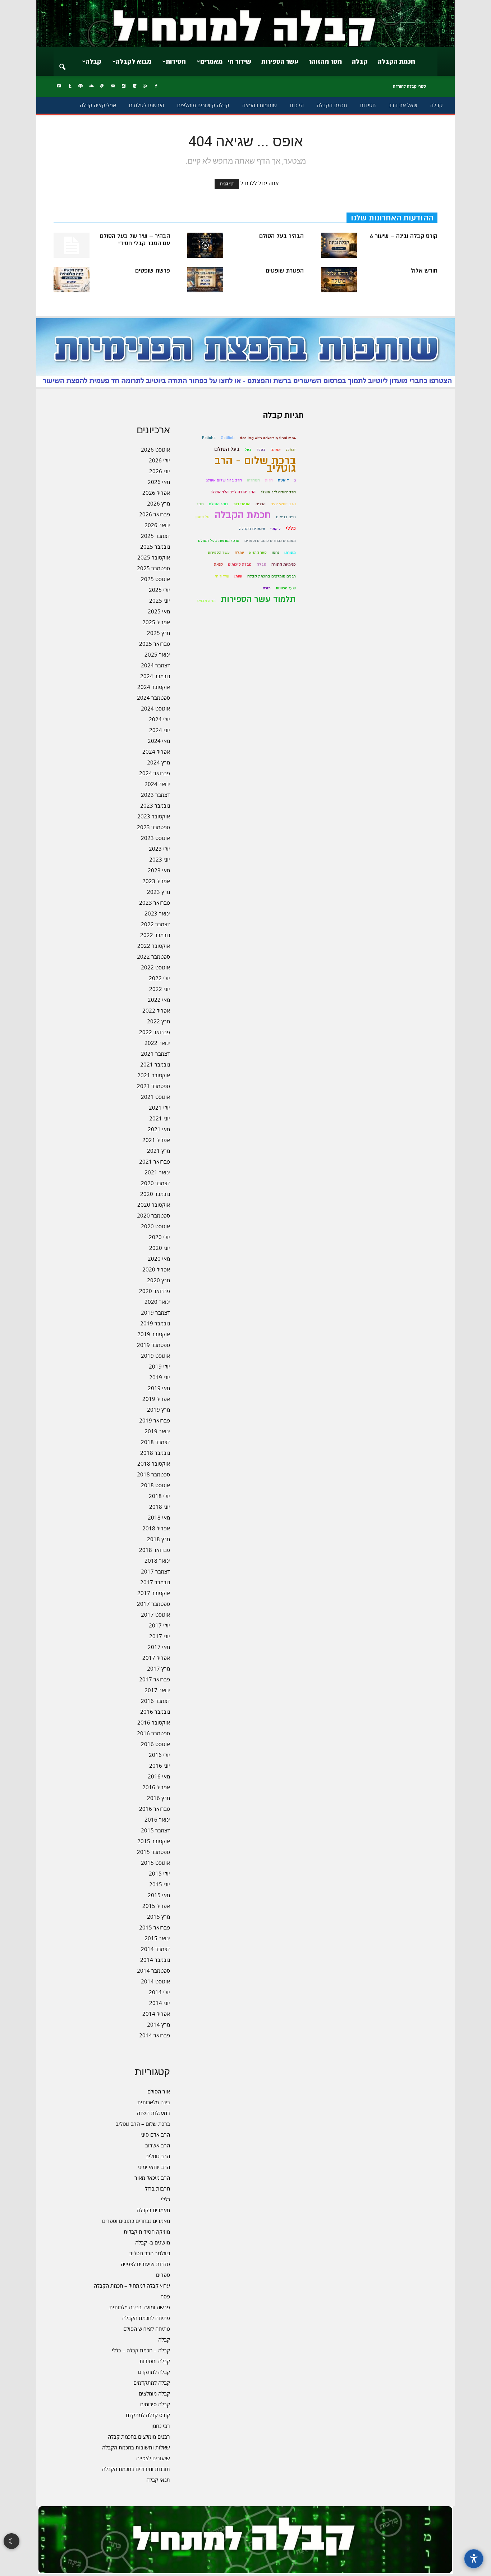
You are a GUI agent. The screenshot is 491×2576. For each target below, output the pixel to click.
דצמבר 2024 (155, 665)
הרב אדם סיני (155, 2134)
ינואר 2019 (157, 1431)
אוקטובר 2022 (154, 946)
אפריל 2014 (156, 2014)
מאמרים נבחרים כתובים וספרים (136, 2221)
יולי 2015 (159, 1873)
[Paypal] (102, 86)
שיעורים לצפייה (153, 2458)
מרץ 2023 (159, 892)
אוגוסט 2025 (155, 579)
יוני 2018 (160, 1507)
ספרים (163, 2275)
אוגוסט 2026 (155, 449)
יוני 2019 (160, 1377)
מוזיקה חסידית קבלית (147, 2232)
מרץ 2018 (159, 1539)
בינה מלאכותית (154, 2102)
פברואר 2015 (155, 1927)
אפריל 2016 (156, 1787)
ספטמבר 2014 (153, 1970)
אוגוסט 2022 (155, 967)
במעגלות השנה (153, 2113)
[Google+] (145, 86)
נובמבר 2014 (155, 1960)
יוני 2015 (160, 1884)
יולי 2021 (159, 1107)
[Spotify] (81, 86)
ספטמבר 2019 (153, 1345)
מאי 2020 (159, 1259)
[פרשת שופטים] (72, 280)
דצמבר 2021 (155, 1054)
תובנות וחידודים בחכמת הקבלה (136, 2469)
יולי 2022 (159, 978)
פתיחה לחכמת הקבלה (146, 2318)
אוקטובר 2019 (154, 1334)
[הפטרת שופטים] (205, 280)
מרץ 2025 (159, 633)
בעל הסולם (227, 449)
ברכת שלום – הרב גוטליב (143, 2124)
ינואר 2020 (157, 1302)
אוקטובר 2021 (154, 1075)
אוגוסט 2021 (155, 1097)
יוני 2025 (160, 600)
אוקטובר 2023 (154, 816)
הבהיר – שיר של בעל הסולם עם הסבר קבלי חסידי (135, 240)
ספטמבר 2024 (153, 698)
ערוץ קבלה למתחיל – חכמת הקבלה (132, 2285)
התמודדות (242, 504)
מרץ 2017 (159, 1668)
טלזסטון (203, 517)
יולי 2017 (159, 1625)
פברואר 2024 (155, 773)
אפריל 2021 (156, 1140)
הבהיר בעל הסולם (281, 236)
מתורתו (290, 552)
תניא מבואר (206, 601)
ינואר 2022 (157, 1043)
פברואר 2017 (155, 1679)
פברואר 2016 (155, 1809)
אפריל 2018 (156, 1528)
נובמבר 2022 (155, 935)
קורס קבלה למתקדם (148, 2415)
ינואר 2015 (157, 1938)
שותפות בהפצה (260, 105)
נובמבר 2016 (155, 1712)
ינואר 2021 (157, 1172)
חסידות (176, 61)
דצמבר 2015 (155, 1830)
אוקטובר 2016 (154, 1722)
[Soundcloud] (91, 86)
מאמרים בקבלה (153, 2210)
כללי (166, 2199)
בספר (261, 450)
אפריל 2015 (156, 1906)
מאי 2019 (159, 1388)
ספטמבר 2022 (153, 956)
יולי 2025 (159, 590)
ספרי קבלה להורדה (409, 86)
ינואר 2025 (157, 654)
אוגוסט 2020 (155, 1226)
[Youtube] (59, 86)
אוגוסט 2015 (155, 1863)
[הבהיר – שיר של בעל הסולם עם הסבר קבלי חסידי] (72, 245)
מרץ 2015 (159, 1917)
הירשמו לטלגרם (147, 105)
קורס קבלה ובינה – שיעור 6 (404, 236)
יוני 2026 (160, 471)
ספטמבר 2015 (153, 1852)
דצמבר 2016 (155, 1701)
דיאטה (283, 480)
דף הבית (227, 184)
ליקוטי (276, 529)
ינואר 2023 (157, 913)
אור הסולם (159, 2091)
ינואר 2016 (157, 1819)
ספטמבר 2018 (153, 1474)
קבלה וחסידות (155, 2361)
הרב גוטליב (158, 2156)
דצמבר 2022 (155, 924)
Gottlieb (228, 438)
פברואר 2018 (155, 1550)
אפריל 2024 (156, 752)
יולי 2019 (159, 1366)
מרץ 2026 (159, 503)
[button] (62, 62)
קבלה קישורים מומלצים (203, 105)
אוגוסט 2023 (155, 838)
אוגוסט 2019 (155, 1356)
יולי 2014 (159, 1992)
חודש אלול (424, 271)
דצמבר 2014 (155, 1949)
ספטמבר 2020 (153, 1215)
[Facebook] (156, 86)
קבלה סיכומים (155, 2404)
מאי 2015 (159, 1895)
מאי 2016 (159, 1776)
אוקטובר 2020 (154, 1205)
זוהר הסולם (219, 504)
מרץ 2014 (159, 2024)
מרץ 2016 (159, 1798)
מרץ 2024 (159, 762)
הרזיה (261, 504)
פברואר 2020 (155, 1291)
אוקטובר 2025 (154, 557)
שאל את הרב (403, 105)
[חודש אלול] (339, 280)
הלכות (297, 105)
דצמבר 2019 (155, 1312)
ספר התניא (258, 552)
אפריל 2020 (156, 1269)
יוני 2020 (160, 1248)
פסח (165, 2296)
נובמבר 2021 (155, 1064)
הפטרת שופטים (285, 271)
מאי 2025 (159, 611)
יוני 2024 (160, 730)
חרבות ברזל (157, 2188)
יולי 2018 (159, 1496)
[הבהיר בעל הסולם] (205, 245)
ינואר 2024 (157, 784)
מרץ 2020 (159, 1280)
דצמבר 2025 (155, 536)
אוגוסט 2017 (155, 1614)
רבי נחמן (161, 2426)
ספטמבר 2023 (153, 827)
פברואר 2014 (155, 2035)
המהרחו (253, 480)
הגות (269, 480)
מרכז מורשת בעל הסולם (219, 541)
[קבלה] (245, 24)
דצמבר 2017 (155, 1571)
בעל (248, 450)
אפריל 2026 (156, 493)
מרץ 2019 (159, 1410)
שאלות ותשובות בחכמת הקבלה (136, 2447)
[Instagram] (124, 86)
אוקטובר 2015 (154, 1841)
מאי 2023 (159, 870)
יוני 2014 (160, 2003)
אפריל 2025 (156, 622)
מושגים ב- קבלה (153, 2242)
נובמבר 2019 (155, 1323)
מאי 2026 (159, 482)
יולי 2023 (159, 849)
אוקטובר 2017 (154, 1593)
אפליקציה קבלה (98, 105)
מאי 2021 (159, 1129)
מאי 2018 (159, 1517)
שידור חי (239, 61)
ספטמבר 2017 (153, 1604)
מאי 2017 (159, 1647)
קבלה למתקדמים (152, 2383)
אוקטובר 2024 (154, 687)
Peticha (209, 438)
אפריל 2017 (156, 1658)
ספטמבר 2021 (153, 1086)
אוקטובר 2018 (154, 1463)
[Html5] (134, 86)
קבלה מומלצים (154, 2393)
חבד (200, 504)
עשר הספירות (280, 61)
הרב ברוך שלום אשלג (224, 480)
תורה (267, 588)
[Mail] (113, 86)
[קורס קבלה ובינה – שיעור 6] (339, 245)
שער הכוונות (286, 588)
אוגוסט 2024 (155, 708)
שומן (238, 576)
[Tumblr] (70, 86)
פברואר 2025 (155, 644)
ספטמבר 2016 (153, 1733)
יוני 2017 (160, 1636)
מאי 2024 (159, 741)
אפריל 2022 (156, 1010)
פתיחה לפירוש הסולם (147, 2329)
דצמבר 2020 (155, 1183)
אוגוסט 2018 (155, 1485)
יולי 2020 (159, 1237)
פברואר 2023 (155, 903)
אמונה (276, 450)
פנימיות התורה (284, 564)
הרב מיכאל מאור (152, 2178)
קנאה (218, 564)
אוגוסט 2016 (155, 1744)
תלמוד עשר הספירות (258, 599)
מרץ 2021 (159, 1151)
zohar (291, 450)
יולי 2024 (159, 719)
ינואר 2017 (157, 1690)
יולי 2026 (159, 460)
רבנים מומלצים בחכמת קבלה (139, 2436)
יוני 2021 (160, 1118)
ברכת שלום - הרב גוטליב (255, 465)
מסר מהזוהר (325, 61)
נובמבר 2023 (155, 805)
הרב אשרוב (158, 2145)
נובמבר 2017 (155, 1582)
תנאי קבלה (158, 2480)
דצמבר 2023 (155, 795)
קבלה (360, 61)
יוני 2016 (160, 1766)
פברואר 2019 (155, 1420)
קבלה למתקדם (154, 2372)
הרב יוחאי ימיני (154, 2167)
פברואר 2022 (155, 1032)
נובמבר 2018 (155, 1453)
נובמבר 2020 (155, 1194)
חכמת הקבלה (396, 61)
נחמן (276, 552)
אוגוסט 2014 (155, 1981)
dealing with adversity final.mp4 (268, 438)
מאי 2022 (159, 1000)
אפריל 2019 (156, 1399)
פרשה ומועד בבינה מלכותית (140, 2307)
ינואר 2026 (157, 525)
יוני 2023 (160, 859)
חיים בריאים (286, 517)
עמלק (239, 552)
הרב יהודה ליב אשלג (278, 492)
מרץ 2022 (159, 1021)
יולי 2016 (159, 1755)
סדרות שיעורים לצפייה (145, 2264)
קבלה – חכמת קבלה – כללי (141, 2350)
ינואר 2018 (157, 1561)
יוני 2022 (160, 989)
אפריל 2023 (156, 881)
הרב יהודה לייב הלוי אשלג (233, 492)
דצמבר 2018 (155, 1442)
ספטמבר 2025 (153, 568)
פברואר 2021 (155, 1161)
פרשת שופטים (153, 271)
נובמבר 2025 (155, 547)
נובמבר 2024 (155, 676)
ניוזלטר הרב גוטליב (150, 2253)
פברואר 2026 (155, 514)
